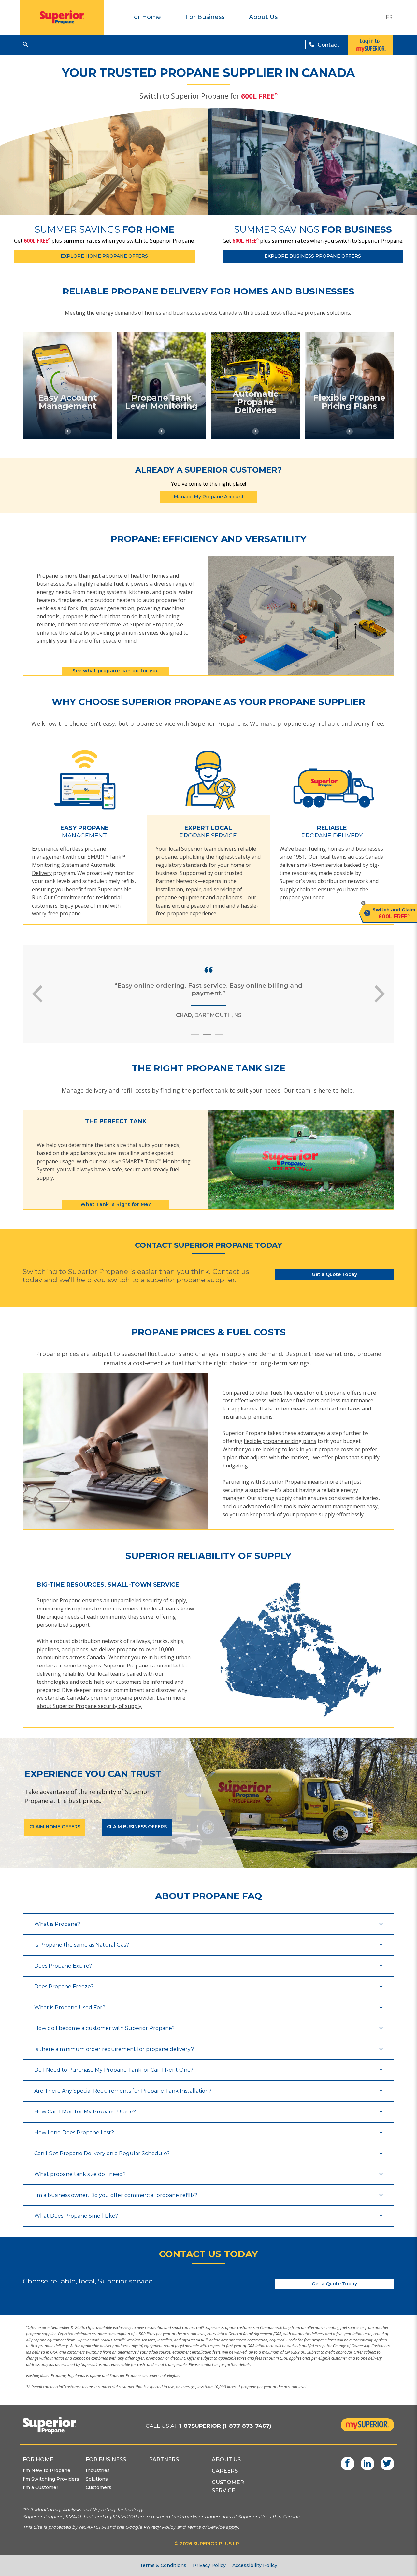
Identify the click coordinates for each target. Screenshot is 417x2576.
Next (380, 994)
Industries (98, 2470)
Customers (99, 2487)
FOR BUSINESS (106, 2460)
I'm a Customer (41, 2487)
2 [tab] (210, 1037)
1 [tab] (198, 1037)
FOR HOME (38, 2460)
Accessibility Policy (255, 2565)
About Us (263, 17)
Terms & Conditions (163, 2565)
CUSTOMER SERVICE (228, 2486)
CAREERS (225, 2471)
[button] (25, 44)
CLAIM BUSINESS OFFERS (137, 1827)
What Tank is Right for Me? (116, 1204)
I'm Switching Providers (51, 2479)
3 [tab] (222, 1037)
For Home (145, 17)
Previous (37, 994)
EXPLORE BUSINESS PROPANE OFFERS (313, 256)
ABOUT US (226, 2460)
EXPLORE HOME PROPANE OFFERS (104, 256)
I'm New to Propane (47, 2470)
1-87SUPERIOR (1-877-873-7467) (225, 2426)
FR (389, 17)
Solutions (97, 2479)
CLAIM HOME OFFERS (55, 1827)
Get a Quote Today (334, 1274)
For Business (205, 17)
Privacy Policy (209, 2565)
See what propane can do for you (116, 671)
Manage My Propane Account (209, 497)
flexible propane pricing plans (280, 1441)
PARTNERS (164, 2460)
